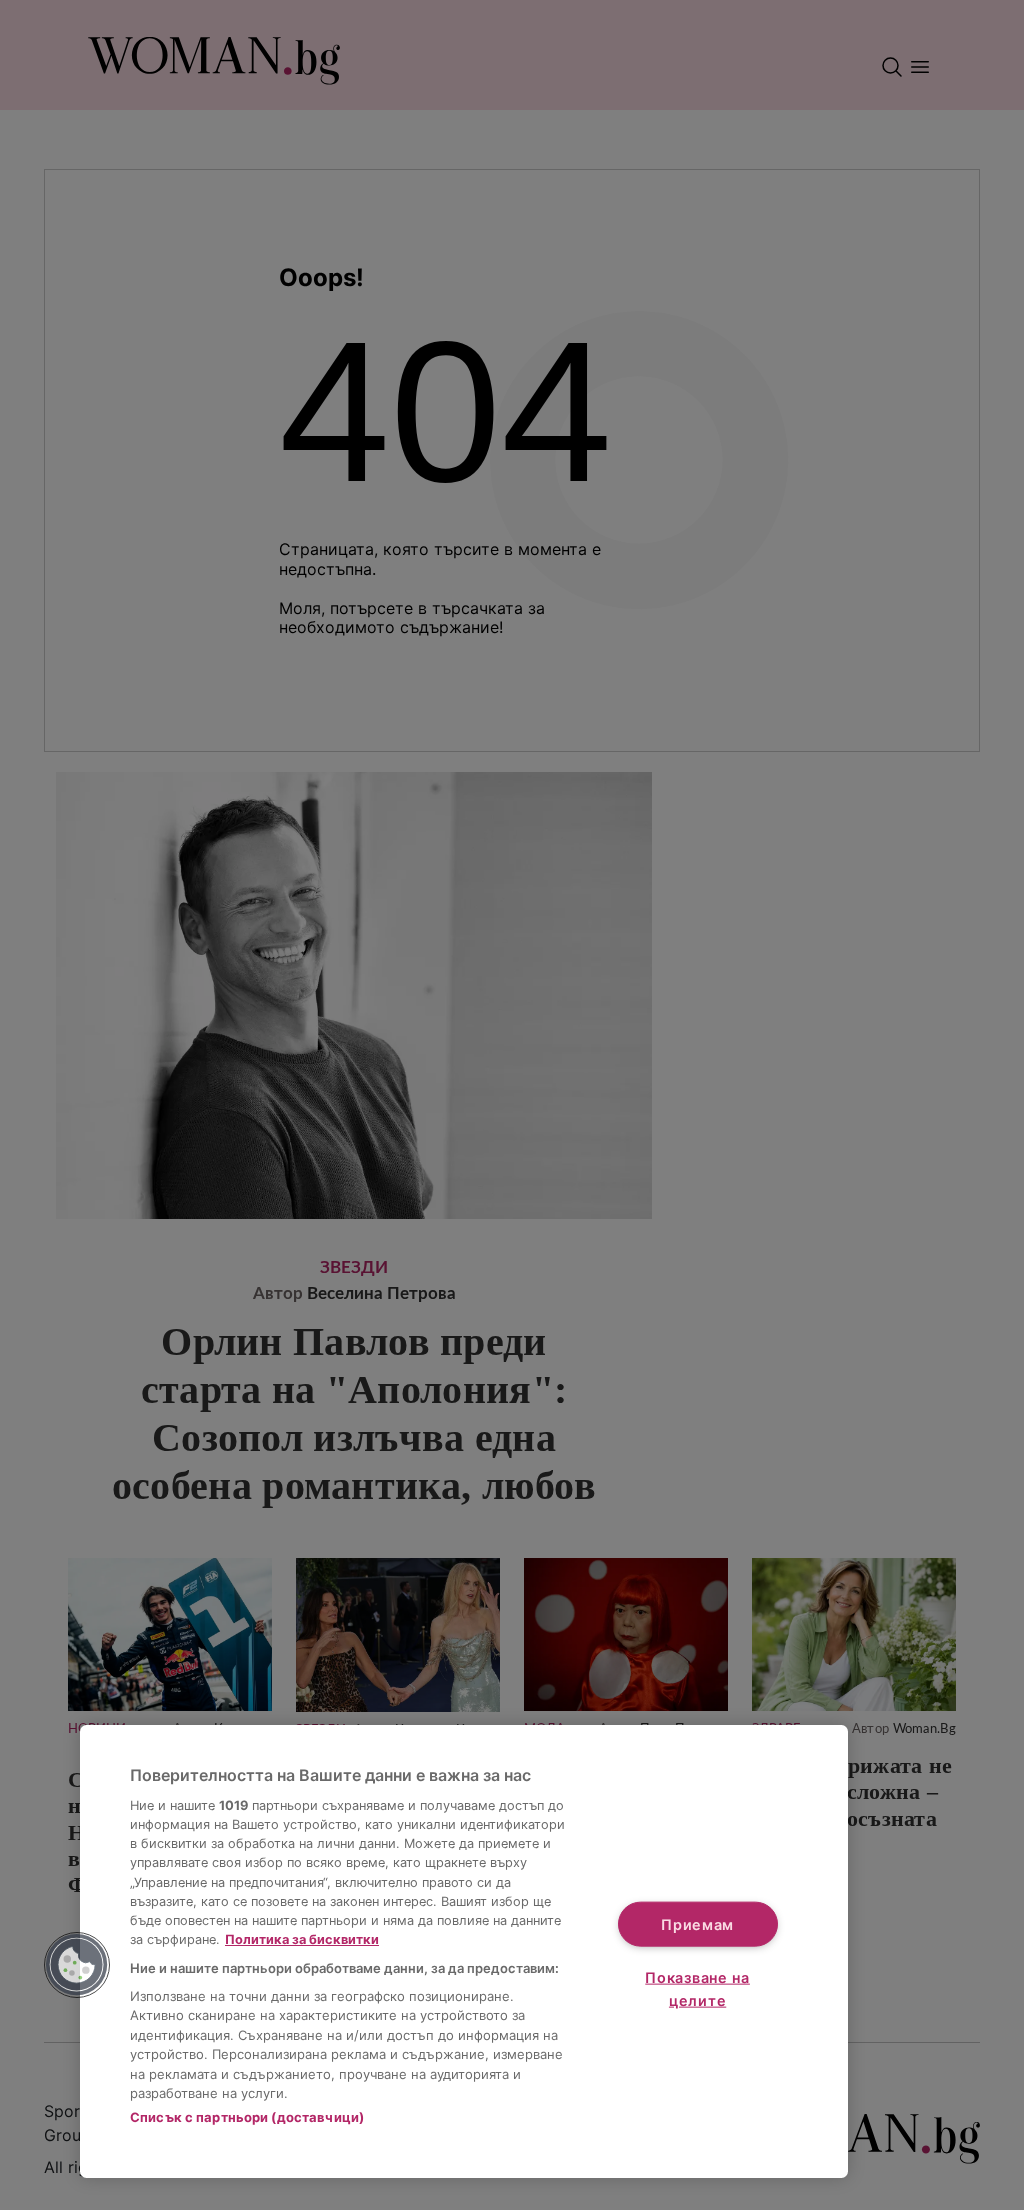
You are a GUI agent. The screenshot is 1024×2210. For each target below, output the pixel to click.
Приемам (697, 1923)
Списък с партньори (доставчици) (247, 2117)
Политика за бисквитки (302, 1939)
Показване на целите (697, 1989)
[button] (77, 1965)
